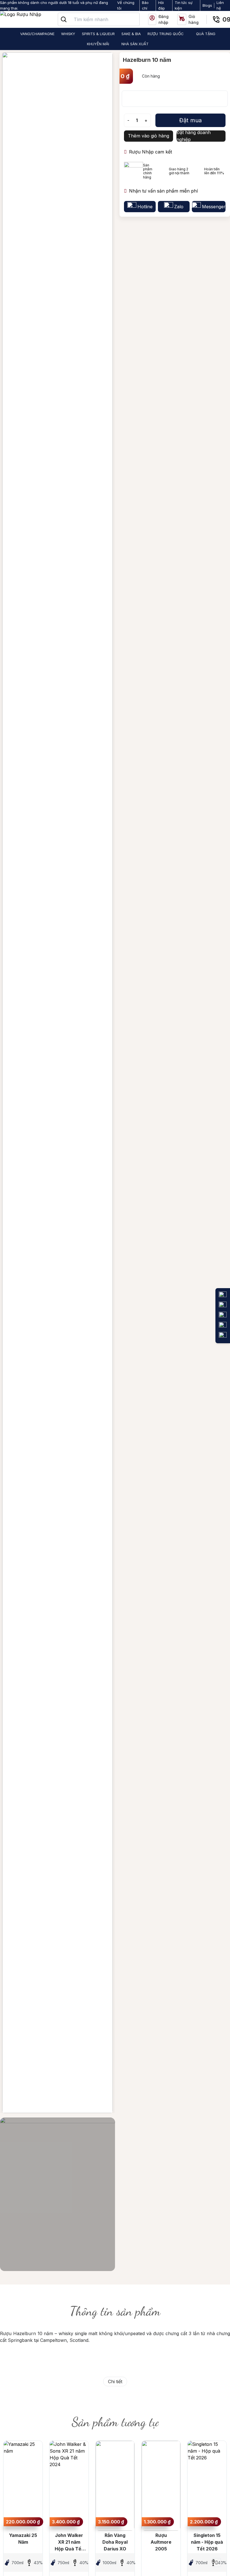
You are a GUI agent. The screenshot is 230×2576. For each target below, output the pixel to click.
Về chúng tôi (126, 5)
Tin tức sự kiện (184, 5)
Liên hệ (220, 5)
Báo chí (145, 5)
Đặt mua (190, 120)
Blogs (207, 5)
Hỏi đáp (162, 5)
